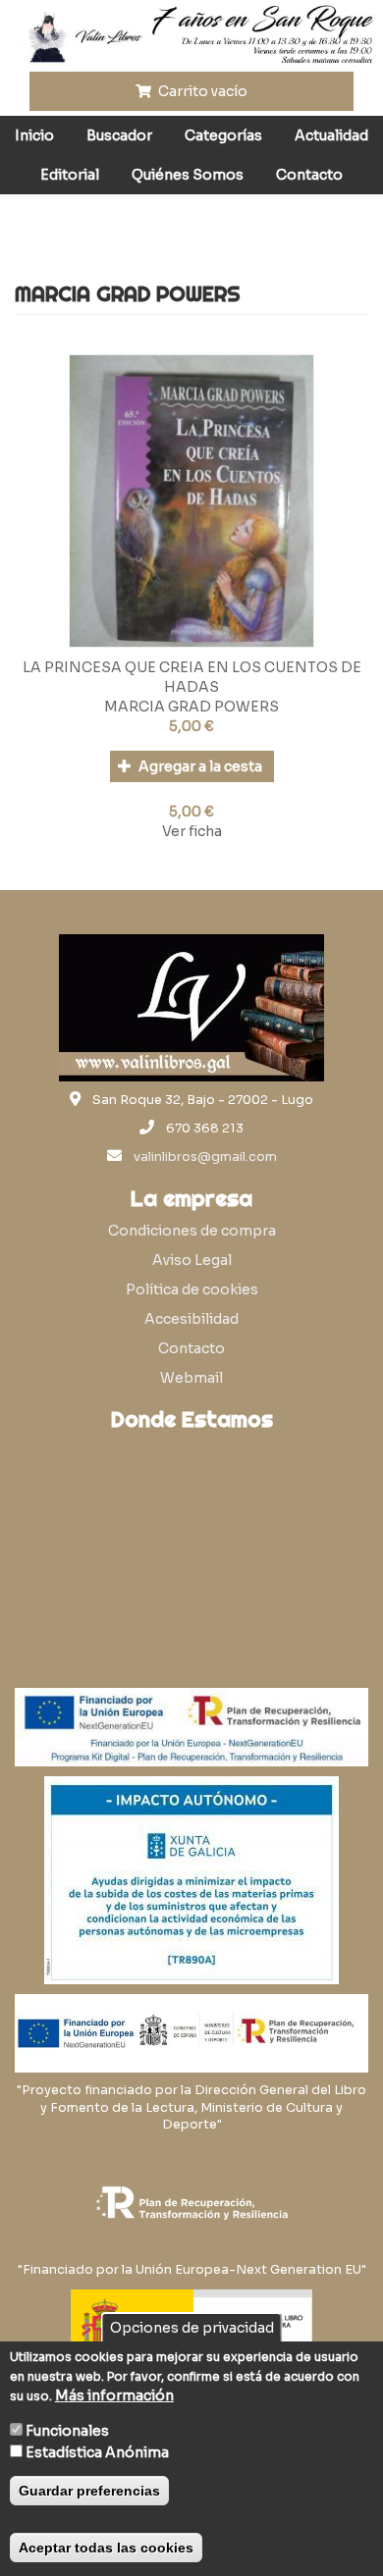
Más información (114, 2395)
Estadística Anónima (97, 2452)
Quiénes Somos (188, 175)
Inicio (34, 135)
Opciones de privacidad (192, 2328)
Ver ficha (192, 831)
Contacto (309, 175)
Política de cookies (192, 1289)
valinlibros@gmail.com (205, 1157)
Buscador (119, 135)
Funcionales (67, 2431)
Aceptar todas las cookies (106, 2548)
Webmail (191, 1378)
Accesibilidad (191, 1319)
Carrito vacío (201, 91)
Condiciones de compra (192, 1231)
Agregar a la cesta (199, 766)
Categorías (223, 135)
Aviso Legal (192, 1260)
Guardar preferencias (89, 2491)
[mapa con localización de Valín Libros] (191, 1535)
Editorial (70, 175)
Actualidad (331, 135)
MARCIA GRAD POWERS (191, 707)
